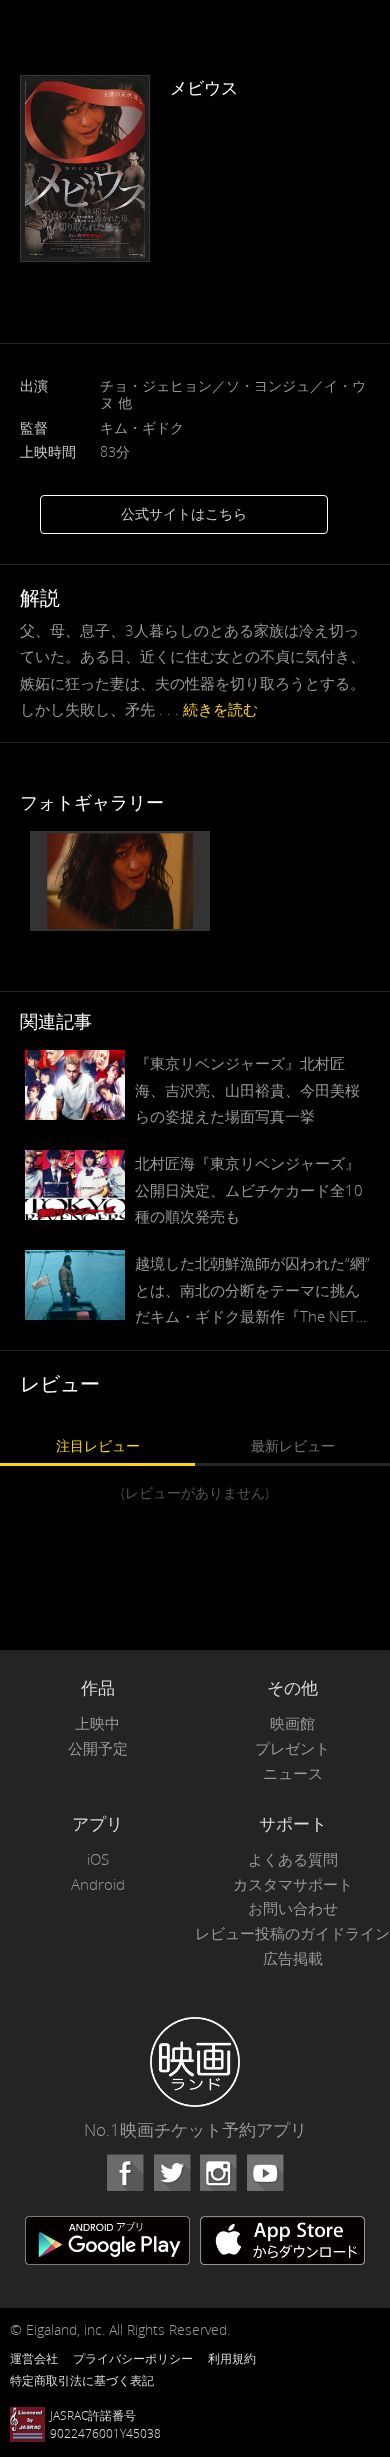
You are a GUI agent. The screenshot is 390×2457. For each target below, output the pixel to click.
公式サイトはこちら (184, 513)
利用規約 (232, 2358)
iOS (98, 1859)
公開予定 (98, 1748)
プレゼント (292, 1748)
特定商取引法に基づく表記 (82, 2380)
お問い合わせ (293, 1908)
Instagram (218, 2173)
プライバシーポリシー (133, 2358)
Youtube (265, 2173)
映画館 (292, 1723)
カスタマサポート (293, 1884)
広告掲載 (293, 1958)
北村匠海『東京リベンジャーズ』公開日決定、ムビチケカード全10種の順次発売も (249, 1189)
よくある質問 (293, 1859)
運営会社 (34, 2358)
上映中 (97, 1723)
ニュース (293, 1773)
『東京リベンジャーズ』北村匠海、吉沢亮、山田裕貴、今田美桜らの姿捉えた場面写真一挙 (247, 1089)
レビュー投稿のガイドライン (292, 1933)
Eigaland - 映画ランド (195, 2062)
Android (98, 1884)
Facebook (125, 2173)
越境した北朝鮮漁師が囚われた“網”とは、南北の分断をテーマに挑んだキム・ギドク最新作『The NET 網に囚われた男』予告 (252, 1291)
